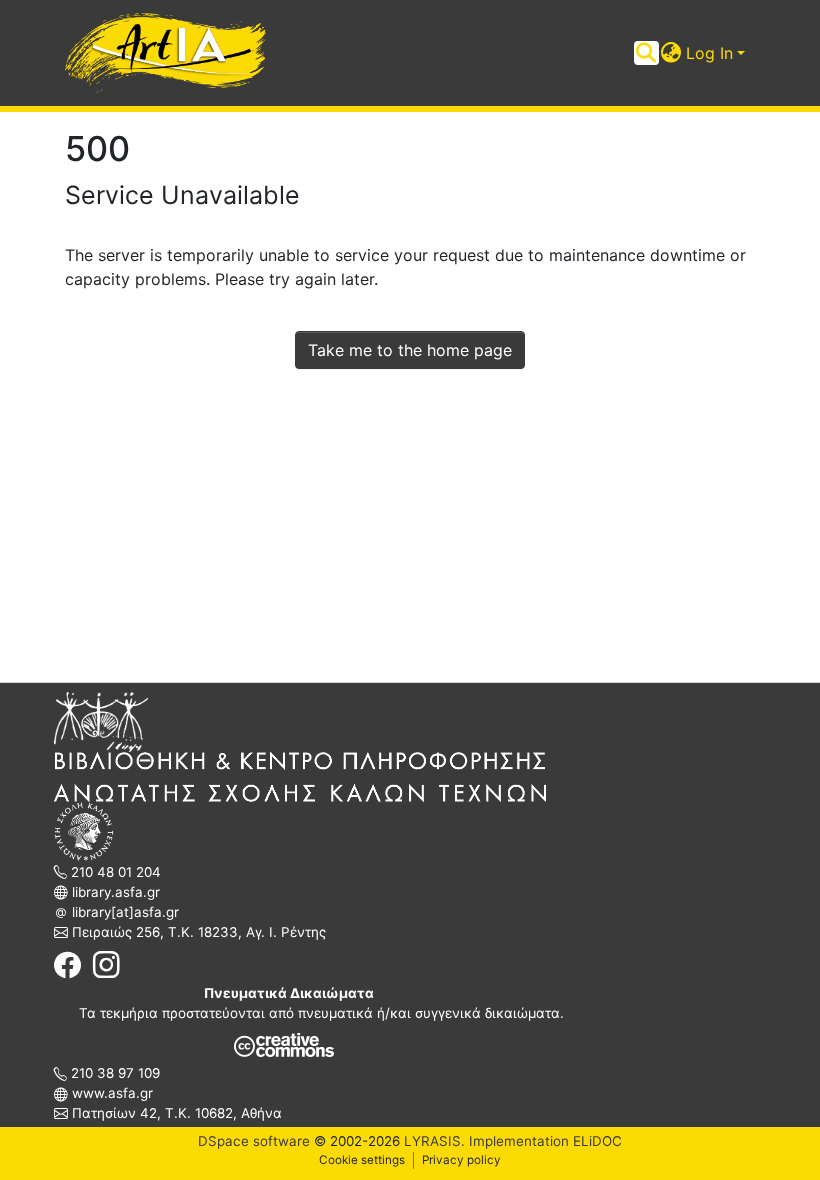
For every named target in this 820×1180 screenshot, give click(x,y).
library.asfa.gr (114, 892)
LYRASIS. (434, 1141)
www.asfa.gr (110, 1093)
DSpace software (254, 1141)
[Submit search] (646, 53)
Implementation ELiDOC (543, 1141)
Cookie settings (362, 1160)
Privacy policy (461, 1160)
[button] (671, 53)
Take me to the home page (410, 350)
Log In (709, 53)
